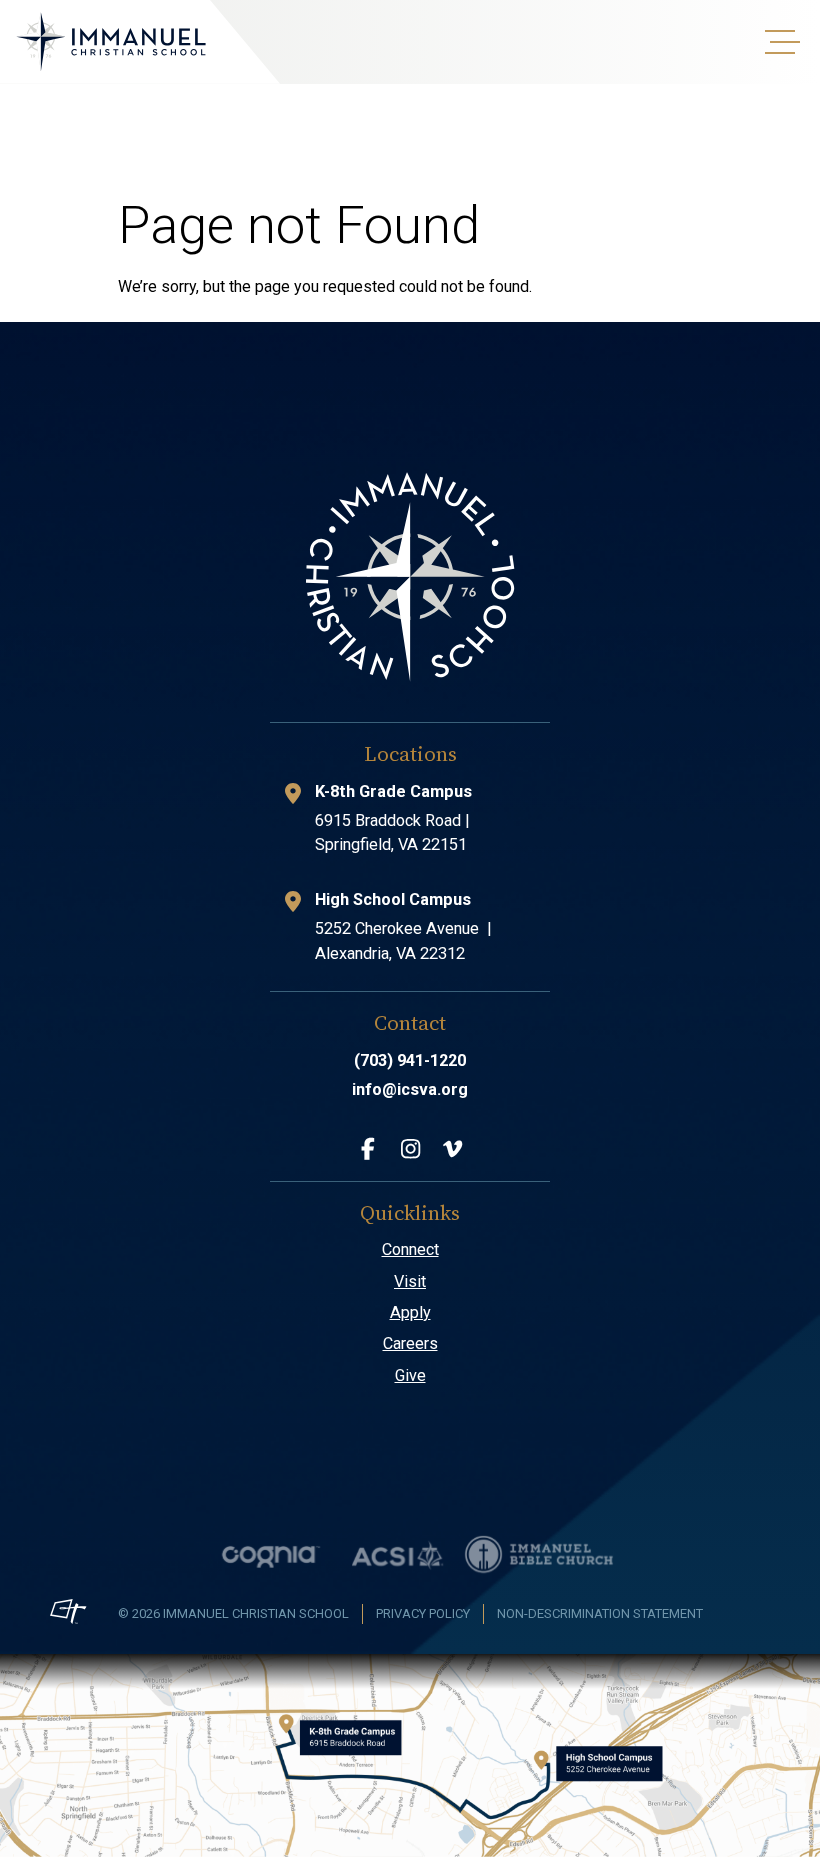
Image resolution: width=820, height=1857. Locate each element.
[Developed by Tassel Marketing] (68, 1611)
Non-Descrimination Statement (600, 1613)
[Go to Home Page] (111, 42)
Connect (410, 1249)
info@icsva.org (410, 1089)
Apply (410, 1312)
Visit (410, 1281)
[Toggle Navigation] (780, 42)
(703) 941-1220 (410, 1060)
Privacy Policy (423, 1613)
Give (410, 1375)
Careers (410, 1343)
